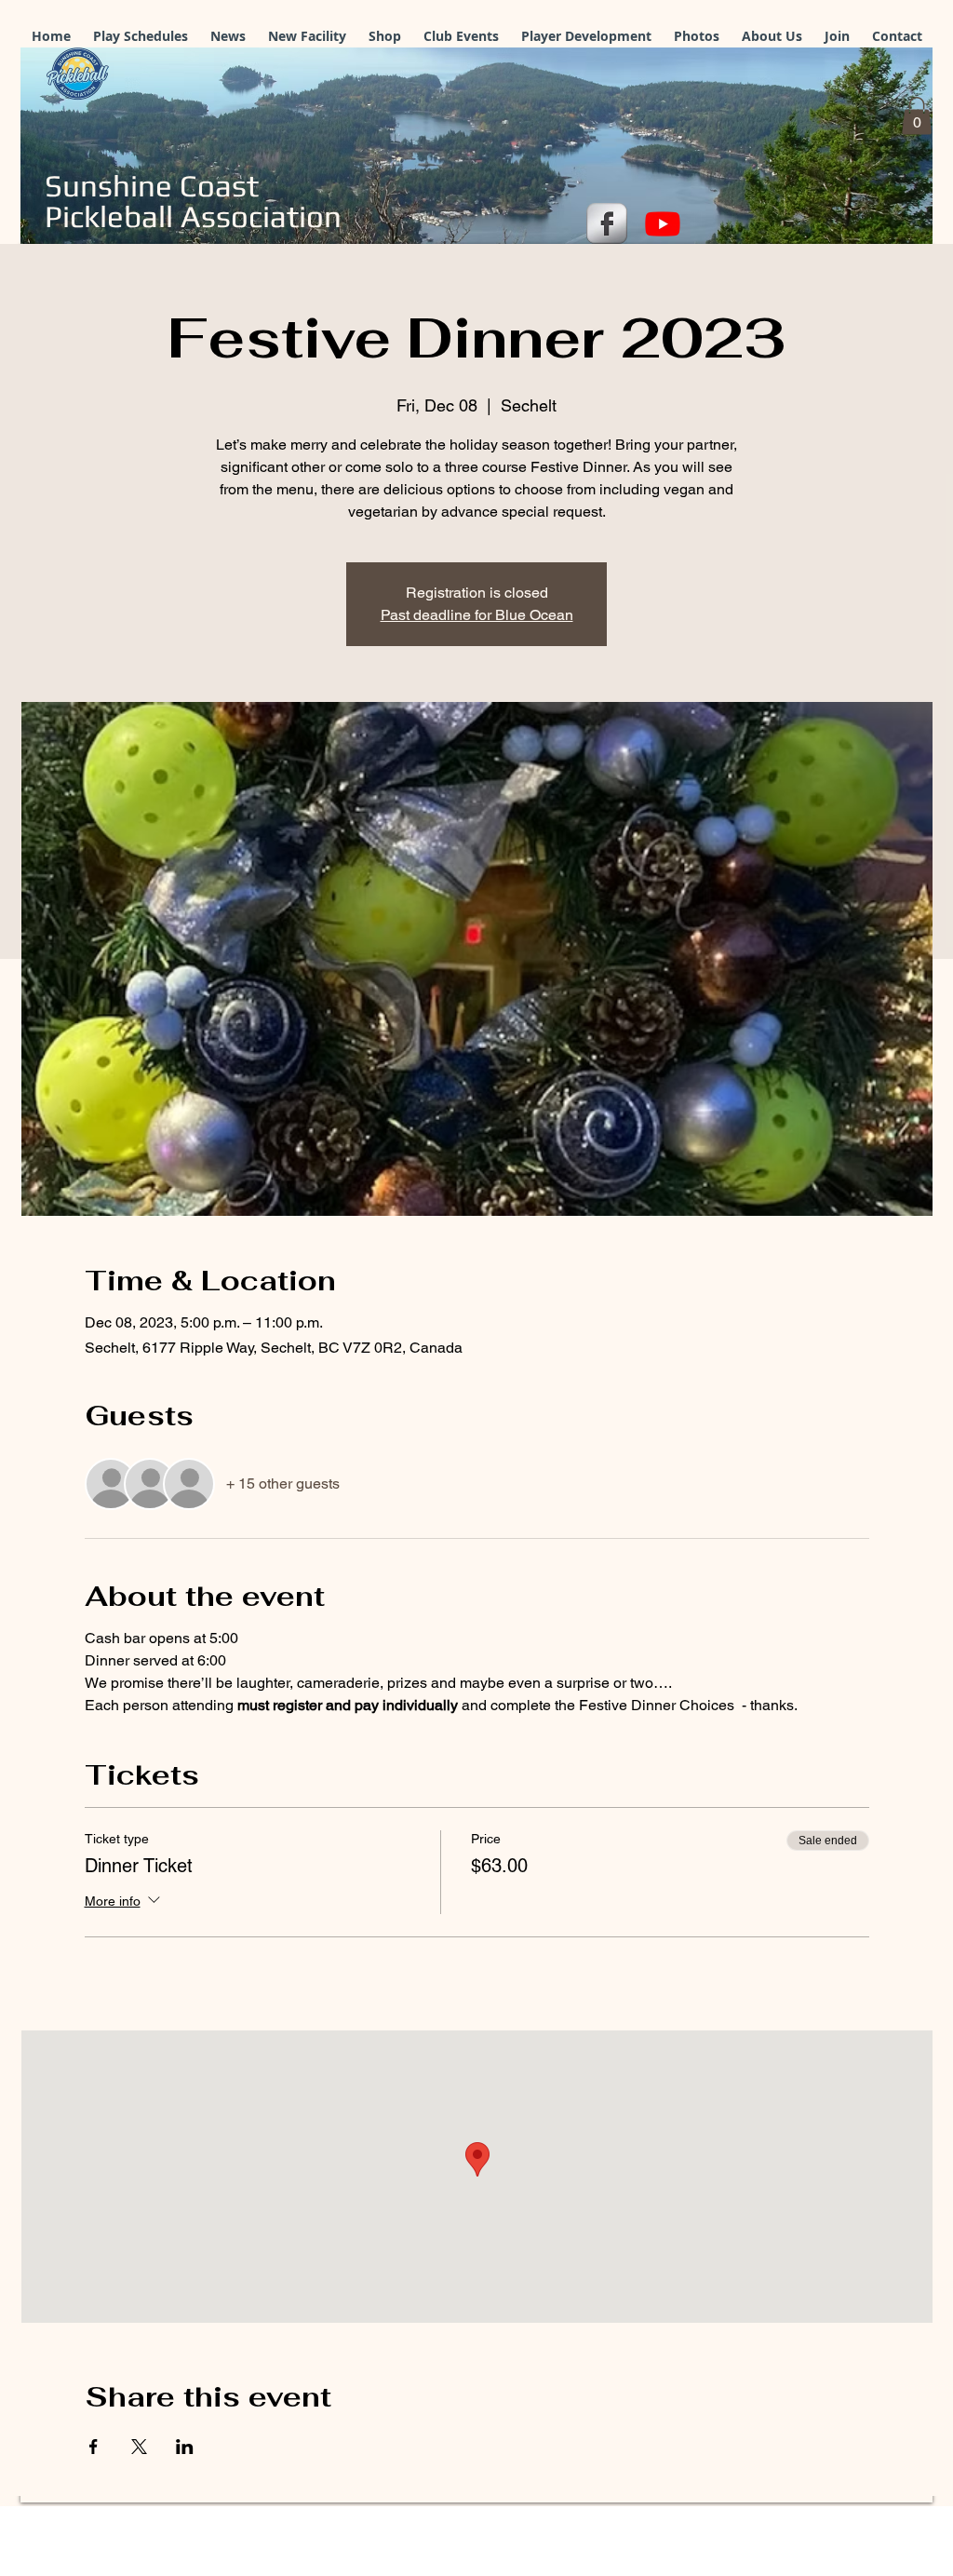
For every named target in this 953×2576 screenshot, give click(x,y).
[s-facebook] (607, 223)
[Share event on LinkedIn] (185, 2447)
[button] (917, 116)
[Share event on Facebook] (94, 2447)
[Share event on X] (139, 2447)
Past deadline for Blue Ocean (477, 615)
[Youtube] (663, 223)
